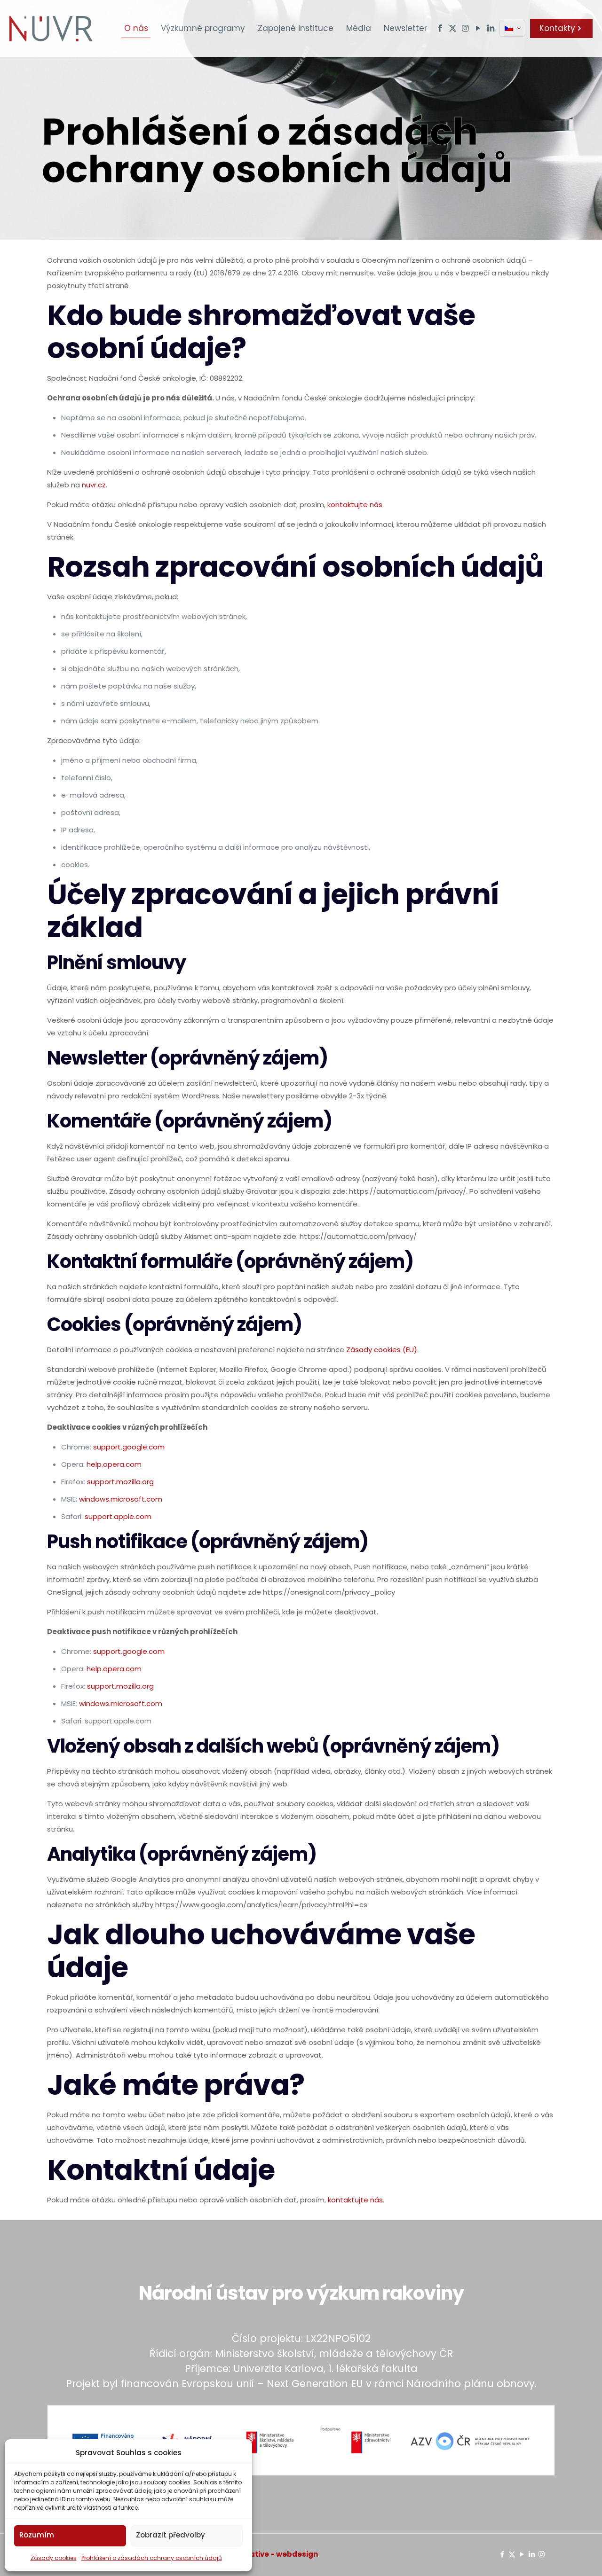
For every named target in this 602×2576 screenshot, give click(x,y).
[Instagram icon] (542, 2554)
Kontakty (557, 28)
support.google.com (129, 1447)
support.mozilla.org (120, 1482)
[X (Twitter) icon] (512, 2554)
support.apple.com (118, 1516)
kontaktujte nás (355, 505)
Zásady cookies (54, 2558)
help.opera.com (114, 1464)
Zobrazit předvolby (170, 2535)
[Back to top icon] (557, 2557)
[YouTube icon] (522, 2554)
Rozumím (37, 2535)
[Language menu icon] (512, 28)
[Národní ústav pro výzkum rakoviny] (51, 28)
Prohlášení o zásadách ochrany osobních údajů (152, 2558)
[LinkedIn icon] (532, 2554)
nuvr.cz (94, 485)
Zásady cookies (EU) (382, 1350)
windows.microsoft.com (121, 1499)
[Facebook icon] (502, 2554)
